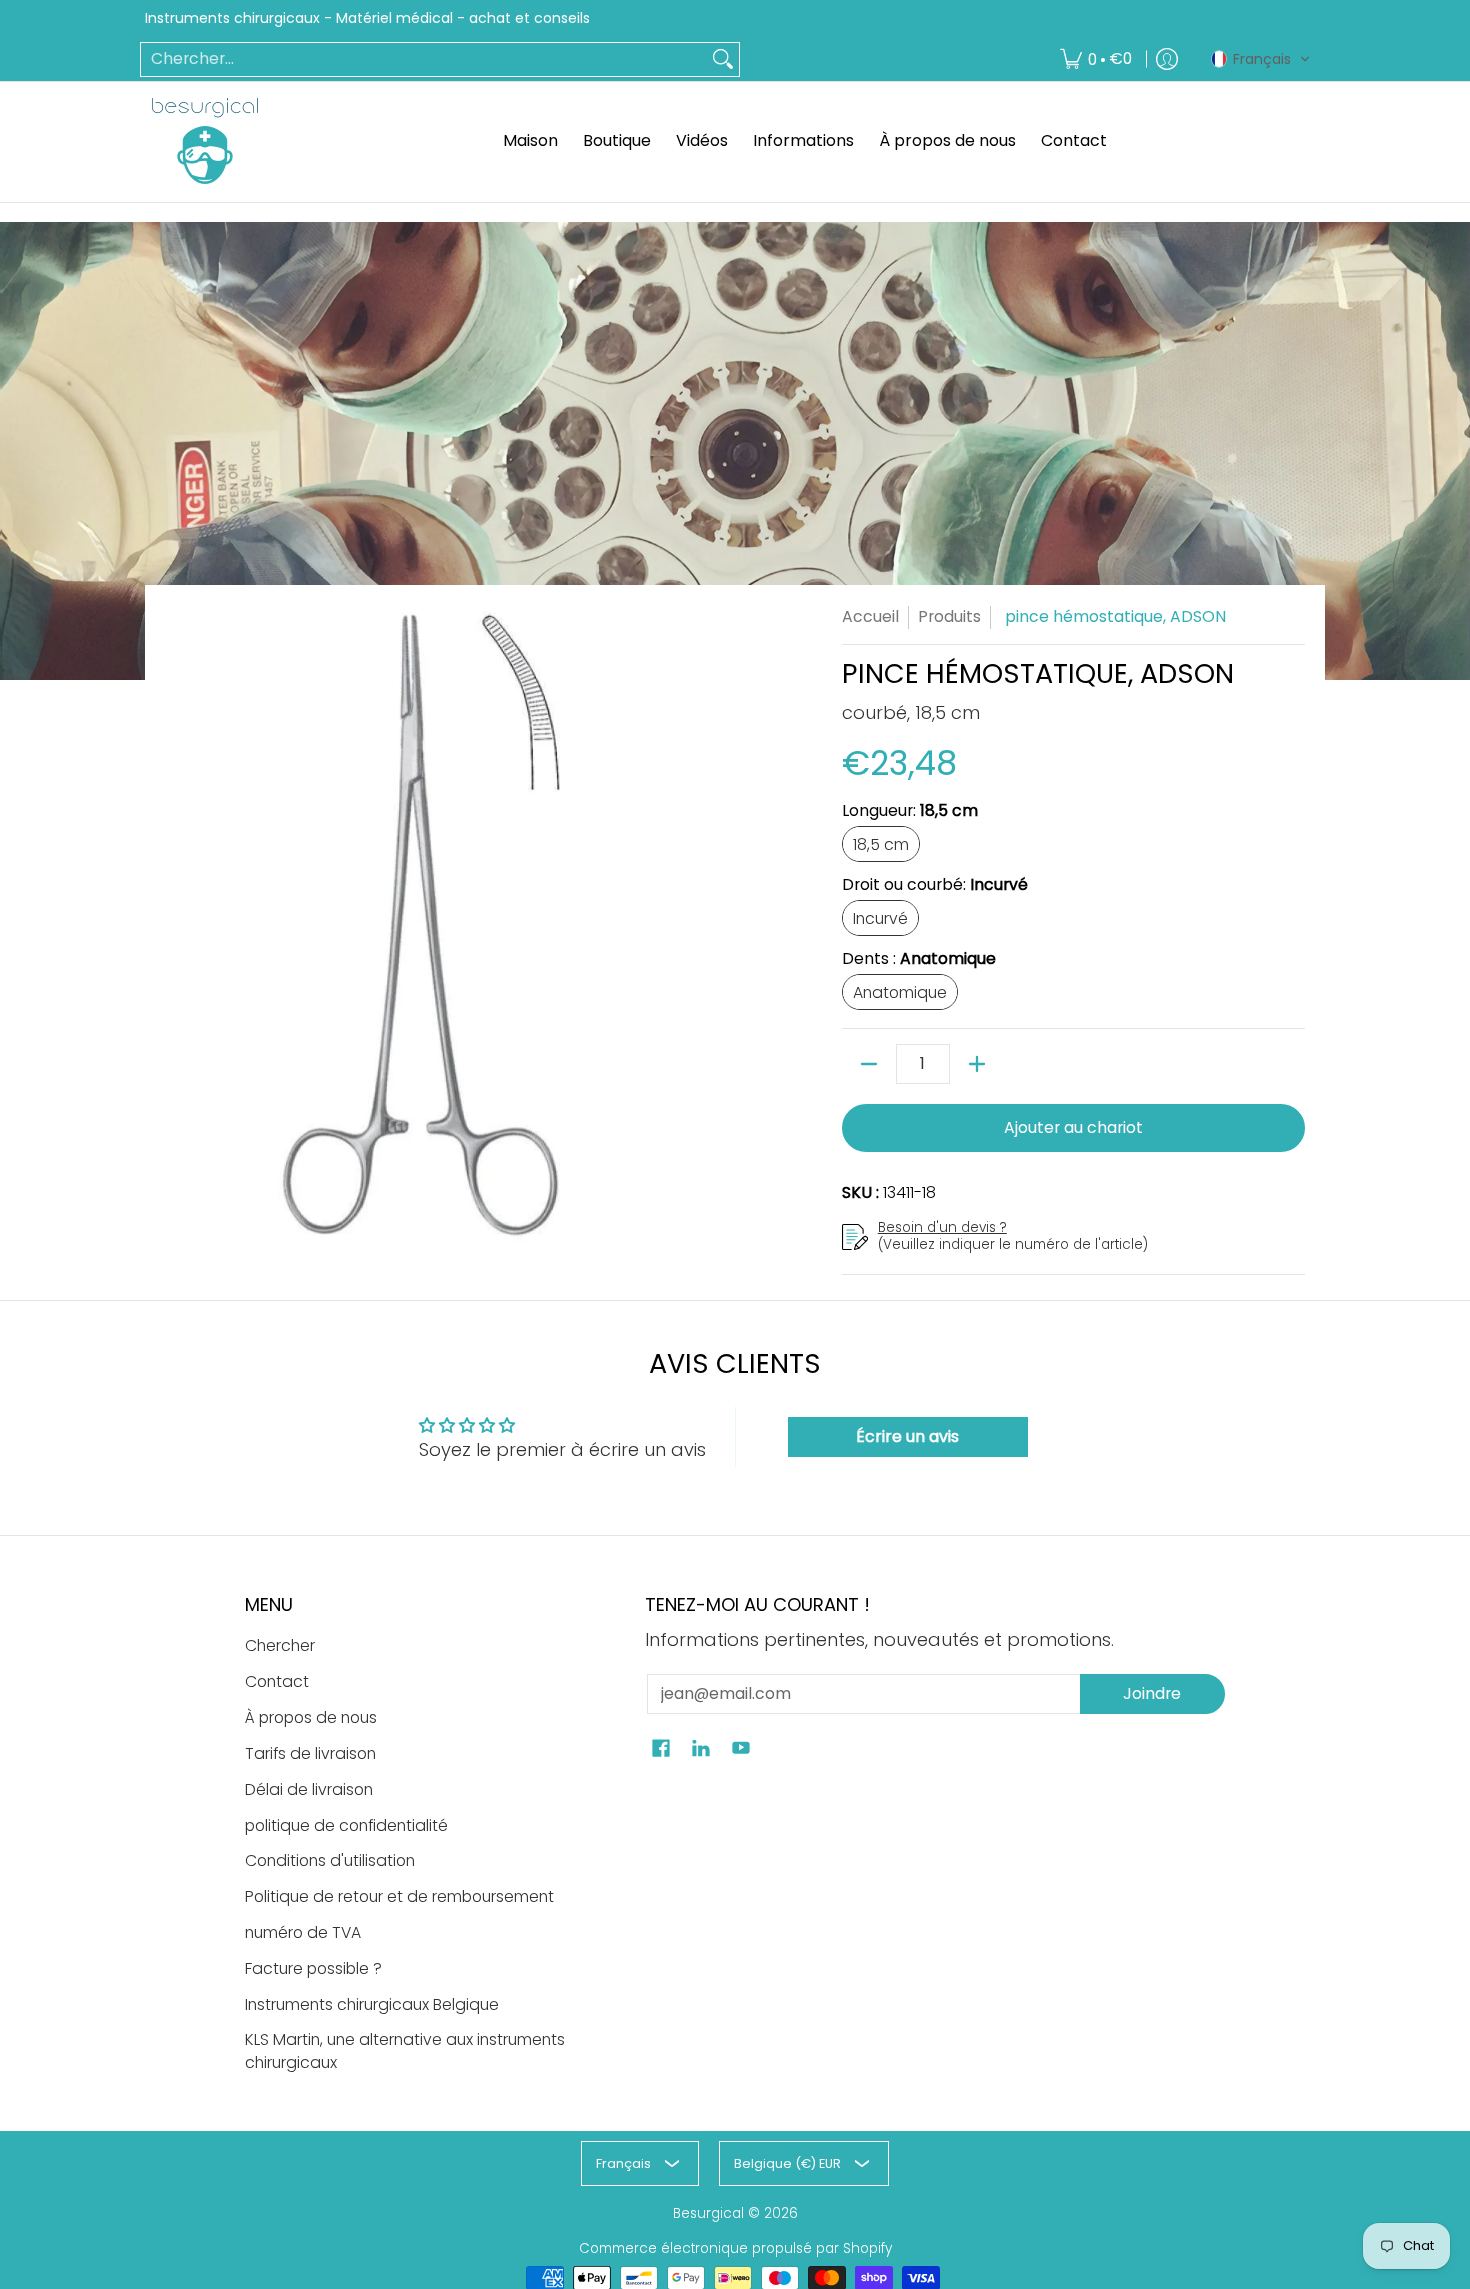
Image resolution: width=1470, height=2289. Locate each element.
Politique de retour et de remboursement (399, 1896)
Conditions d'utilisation (330, 1860)
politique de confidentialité (346, 1825)
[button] (1261, 59)
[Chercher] (723, 59)
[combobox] (424, 59)
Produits (949, 616)
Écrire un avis (907, 1436)
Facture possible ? (313, 1968)
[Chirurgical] (205, 141)
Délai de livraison (309, 1789)
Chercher (280, 1645)
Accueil (870, 616)
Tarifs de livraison (310, 1753)
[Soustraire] (869, 1064)
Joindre (1152, 1693)
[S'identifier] (1167, 59)
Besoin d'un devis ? (942, 1227)
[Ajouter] (977, 1064)
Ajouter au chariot (1073, 1127)
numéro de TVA (303, 1932)
